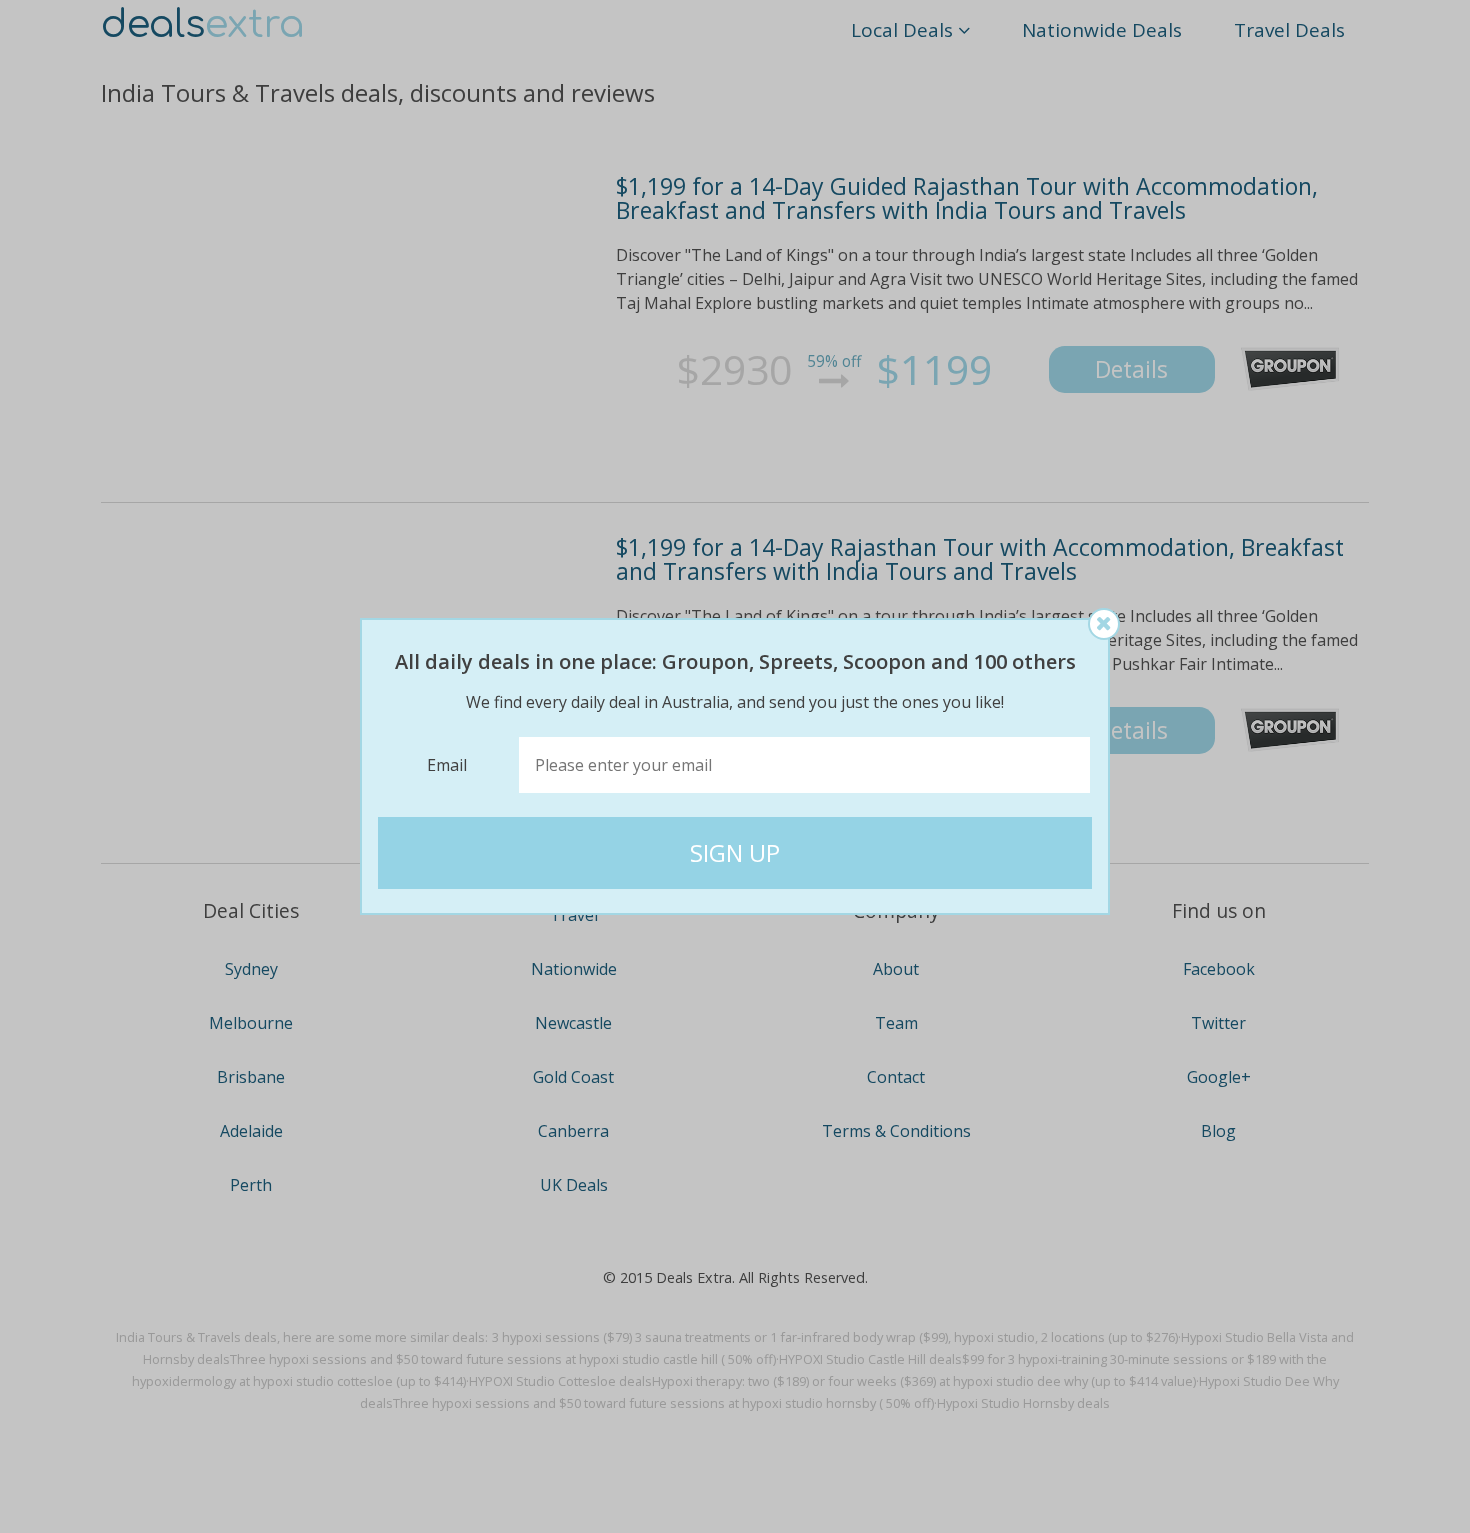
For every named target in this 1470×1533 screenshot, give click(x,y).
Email (447, 765)
